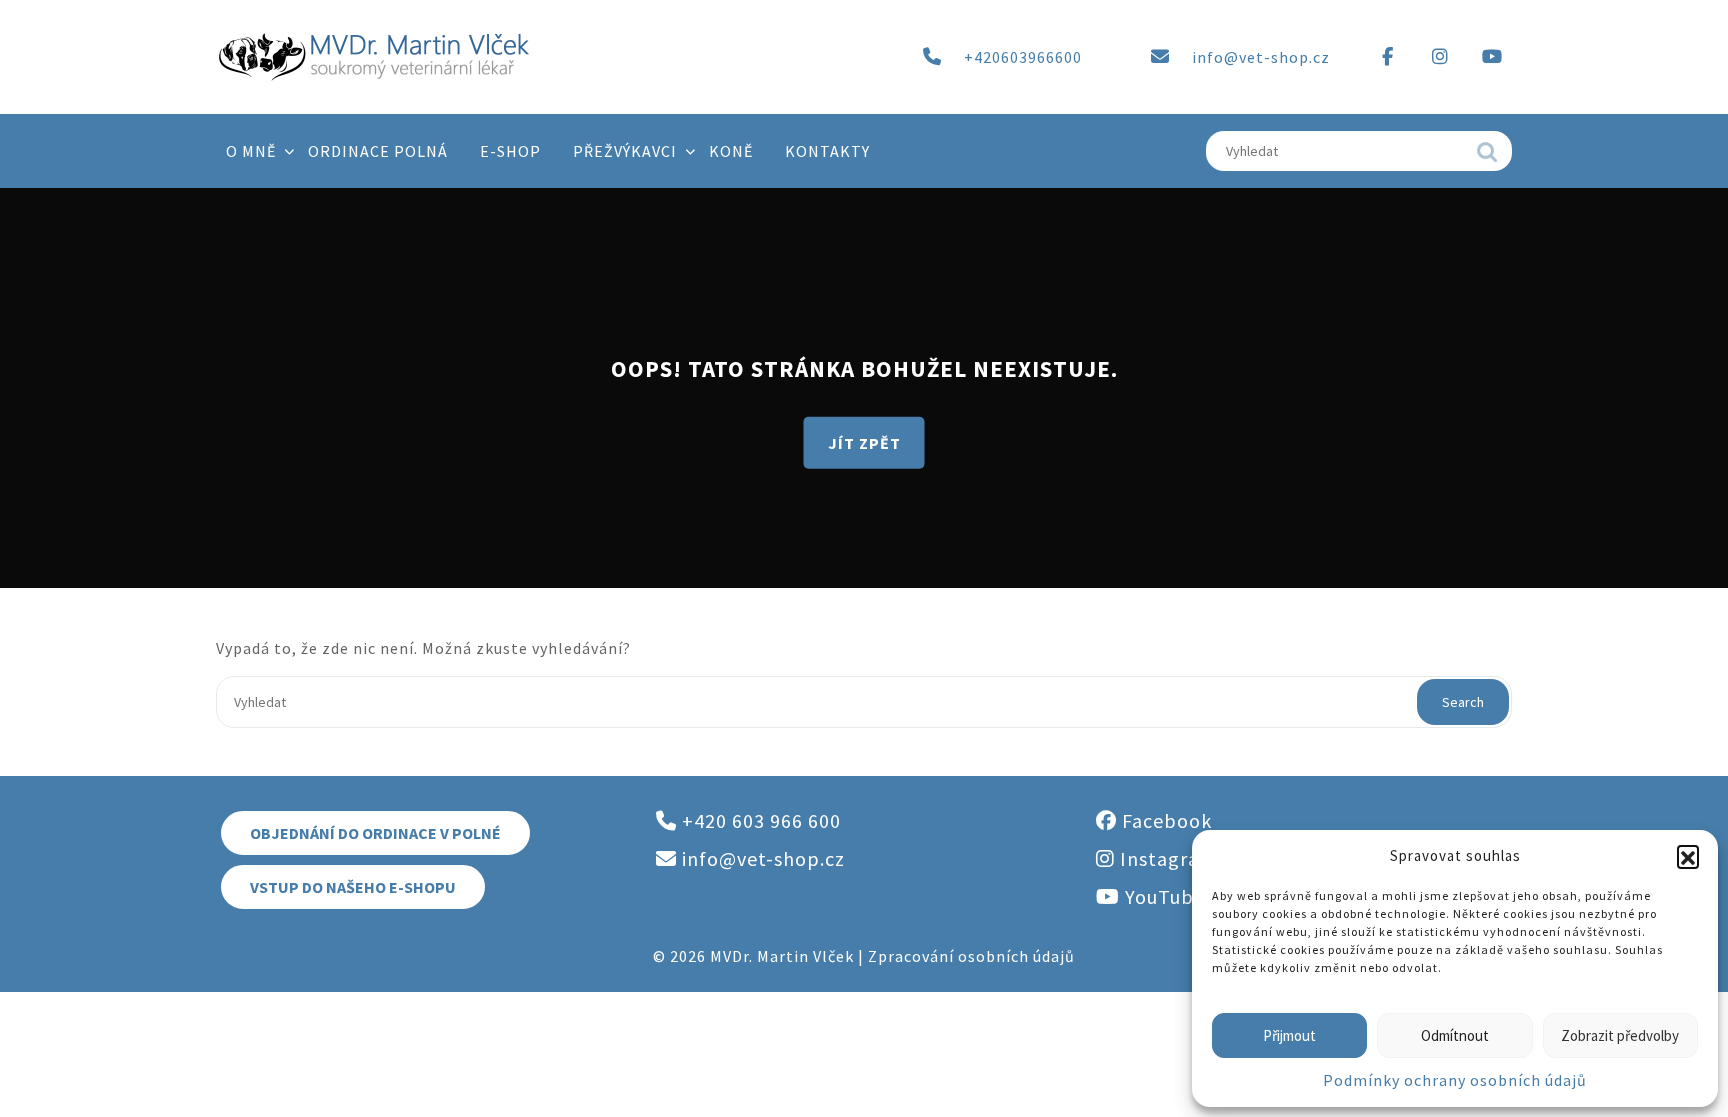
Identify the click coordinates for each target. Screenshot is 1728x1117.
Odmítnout (1455, 1035)
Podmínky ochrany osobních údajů (1455, 1080)
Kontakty (827, 151)
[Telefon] (932, 57)
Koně (731, 151)
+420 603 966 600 (759, 820)
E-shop (510, 151)
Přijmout (1289, 1035)
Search (1487, 157)
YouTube (1162, 896)
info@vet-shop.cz (1261, 57)
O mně (251, 151)
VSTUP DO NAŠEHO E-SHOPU (353, 887)
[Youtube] (1492, 57)
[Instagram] (1440, 57)
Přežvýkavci (625, 151)
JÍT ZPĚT (864, 442)
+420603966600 (1023, 57)
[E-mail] (1160, 57)
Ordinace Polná (378, 151)
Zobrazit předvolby (1620, 1035)
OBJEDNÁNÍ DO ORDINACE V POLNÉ (375, 833)
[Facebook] (1388, 57)
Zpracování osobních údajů (971, 956)
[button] (1688, 856)
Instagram (1166, 858)
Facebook (1164, 820)
